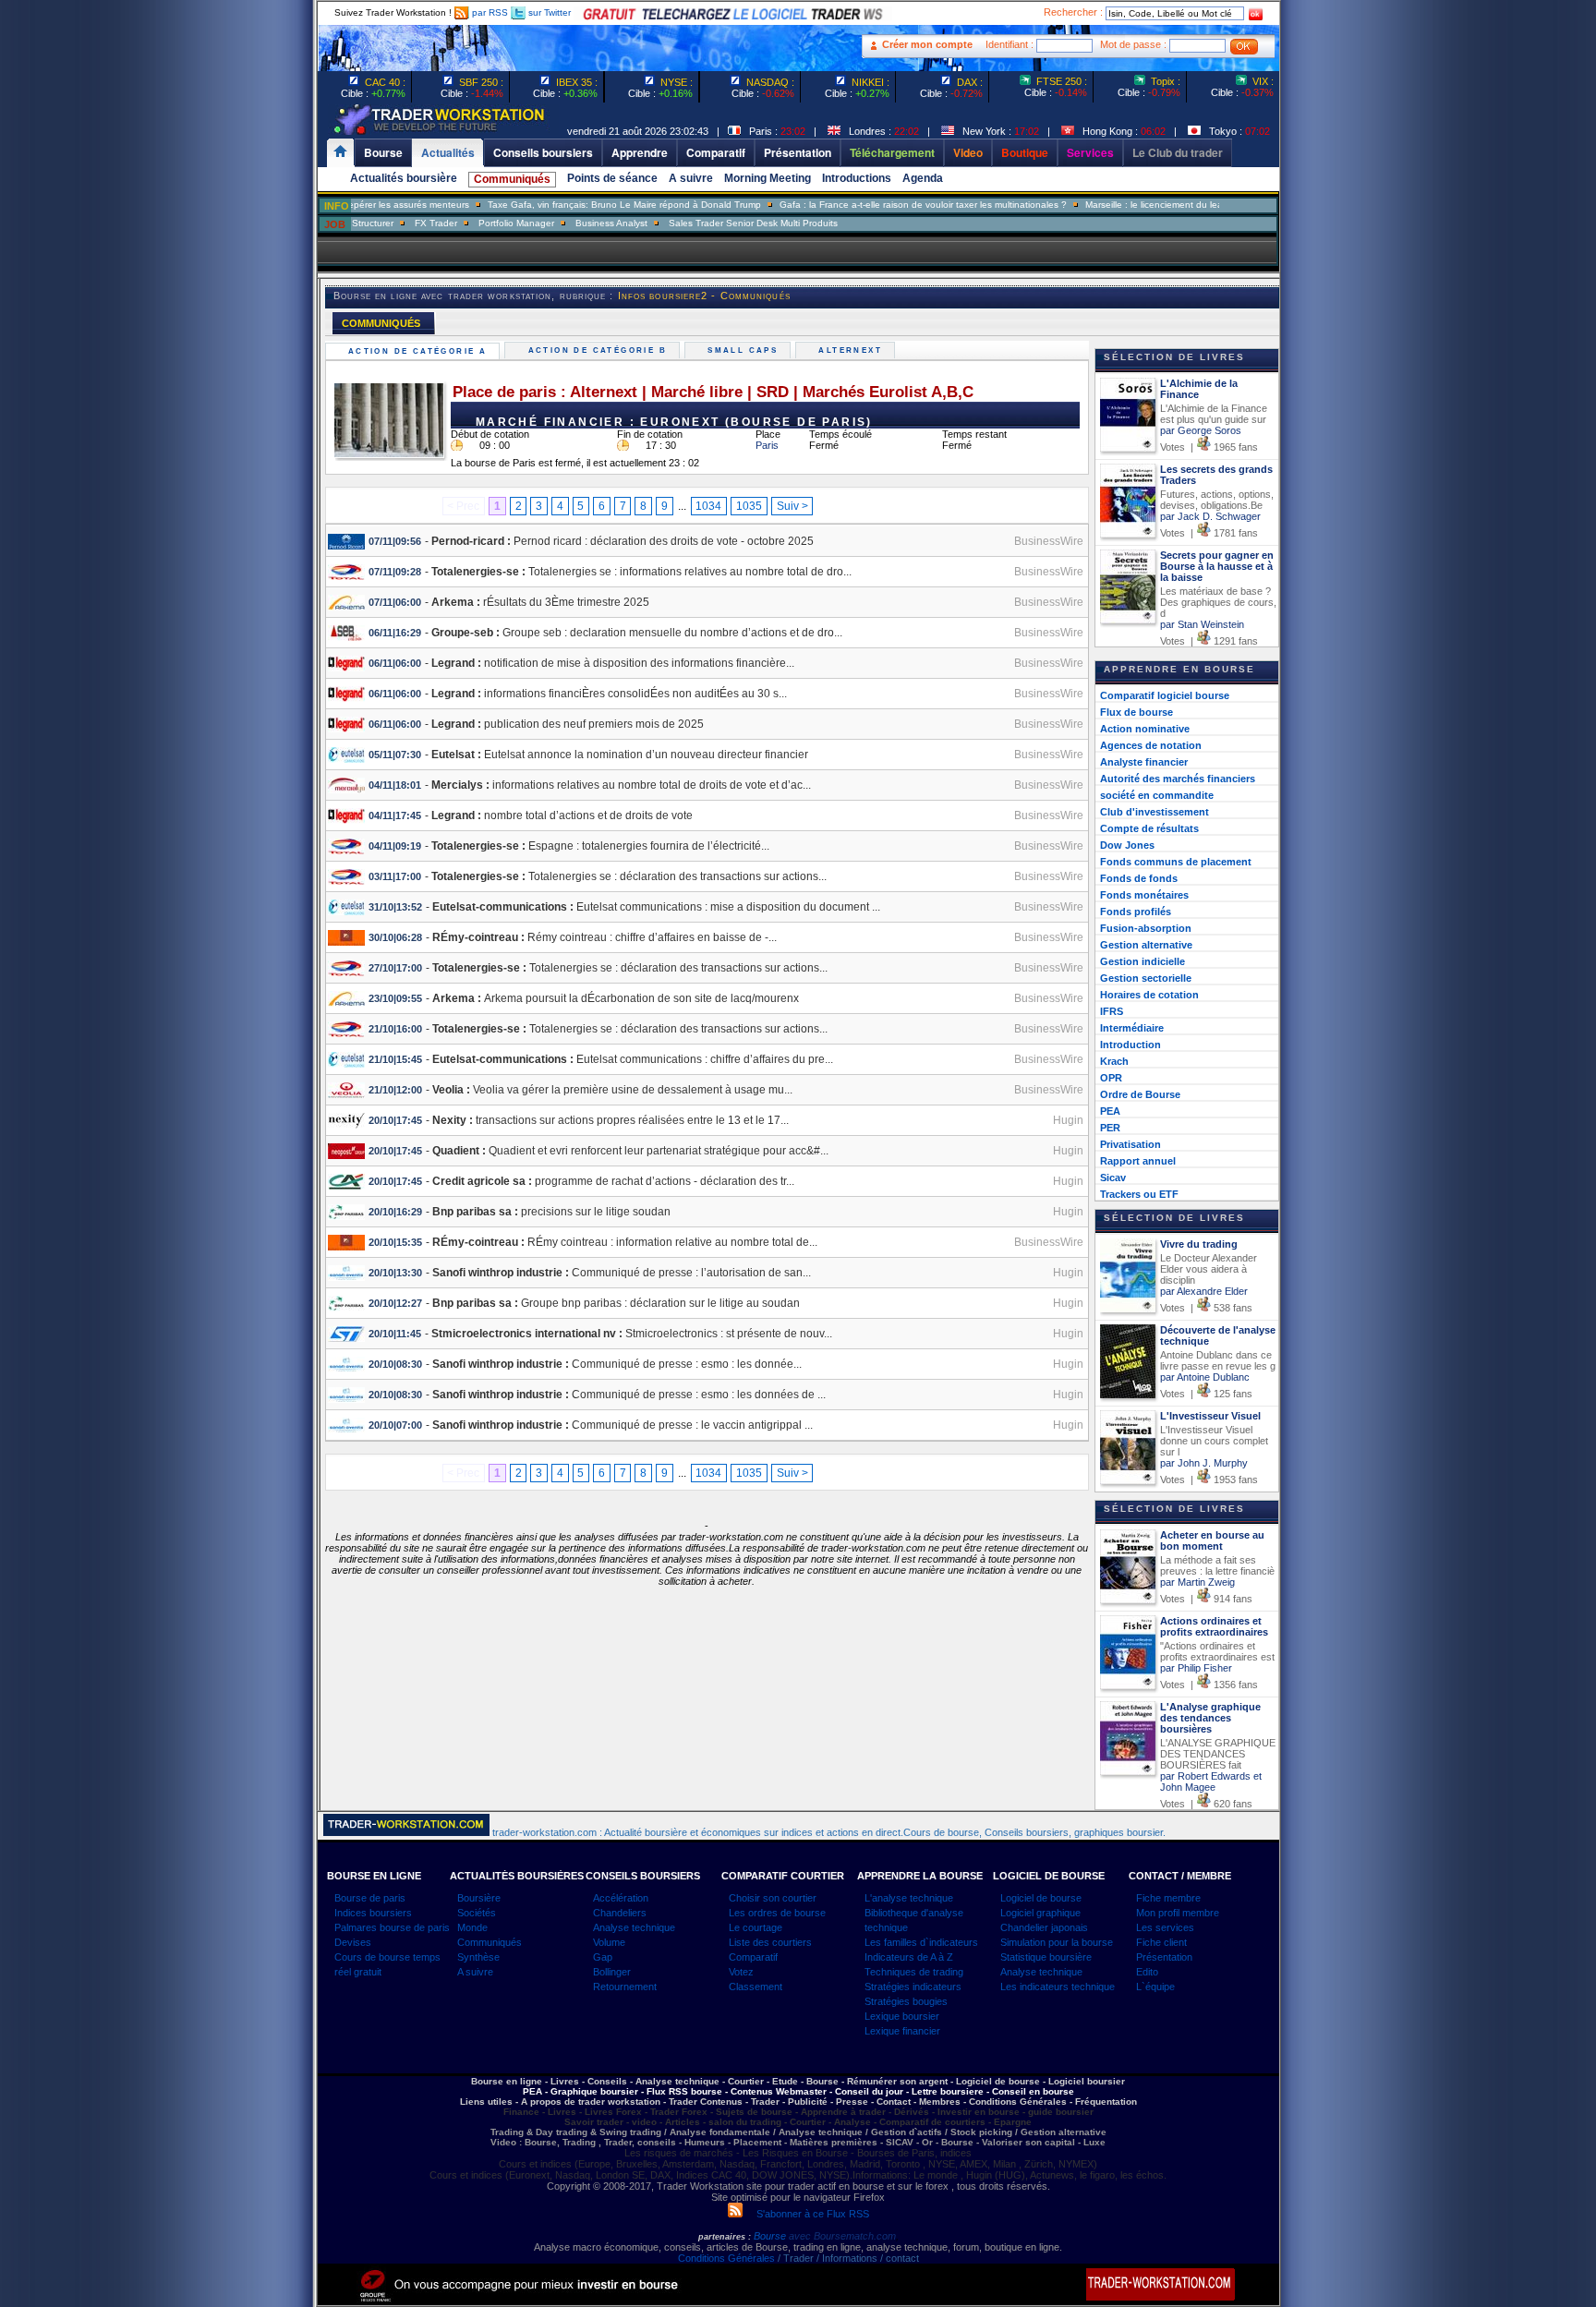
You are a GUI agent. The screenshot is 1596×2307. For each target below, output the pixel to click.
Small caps (745, 350)
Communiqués (512, 179)
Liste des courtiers (770, 1942)
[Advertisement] (207, 369)
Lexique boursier (902, 2016)
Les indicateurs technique (1058, 1987)
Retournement (625, 1987)
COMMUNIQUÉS (381, 323)
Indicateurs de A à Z (909, 1957)
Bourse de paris (370, 1898)
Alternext (852, 350)
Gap (603, 1957)
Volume (609, 1942)
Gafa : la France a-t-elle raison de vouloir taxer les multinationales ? (873, 205)
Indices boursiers (373, 1913)
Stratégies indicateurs (913, 1987)
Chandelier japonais (1044, 1927)
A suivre (691, 178)
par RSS (489, 12)
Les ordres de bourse (777, 1913)
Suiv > (792, 506)
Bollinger (612, 1972)
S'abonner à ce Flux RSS (806, 2214)
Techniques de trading (914, 1972)
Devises (353, 1942)
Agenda (923, 178)
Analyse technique (634, 1927)
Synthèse (478, 1957)
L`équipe (1155, 1987)
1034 (708, 506)
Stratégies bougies (906, 2001)
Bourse (771, 2236)
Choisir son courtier (773, 1898)
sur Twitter (548, 12)
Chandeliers (620, 1913)
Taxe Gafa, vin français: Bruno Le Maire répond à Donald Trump (574, 205)
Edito (1147, 1972)
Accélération (621, 1898)
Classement (756, 1987)
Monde (472, 1927)
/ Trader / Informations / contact (847, 2258)
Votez (741, 1972)
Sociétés (477, 1913)
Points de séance (612, 178)
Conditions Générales (726, 2258)
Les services (1165, 1927)
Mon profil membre (1178, 1913)
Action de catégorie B (599, 350)
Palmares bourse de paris (392, 1927)
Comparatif (753, 1957)
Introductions (857, 178)
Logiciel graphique (1040, 1913)
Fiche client (1161, 1942)
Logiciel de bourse (1041, 1898)
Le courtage (756, 1927)
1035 (749, 506)
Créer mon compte (927, 44)
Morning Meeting (768, 178)
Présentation (1164, 1957)
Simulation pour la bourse (1057, 1942)
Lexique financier (902, 2031)
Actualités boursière (404, 178)
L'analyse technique (909, 1898)
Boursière (479, 1898)
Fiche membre (1168, 1898)
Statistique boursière (1046, 1957)
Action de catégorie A (420, 351)
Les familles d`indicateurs (921, 1942)
